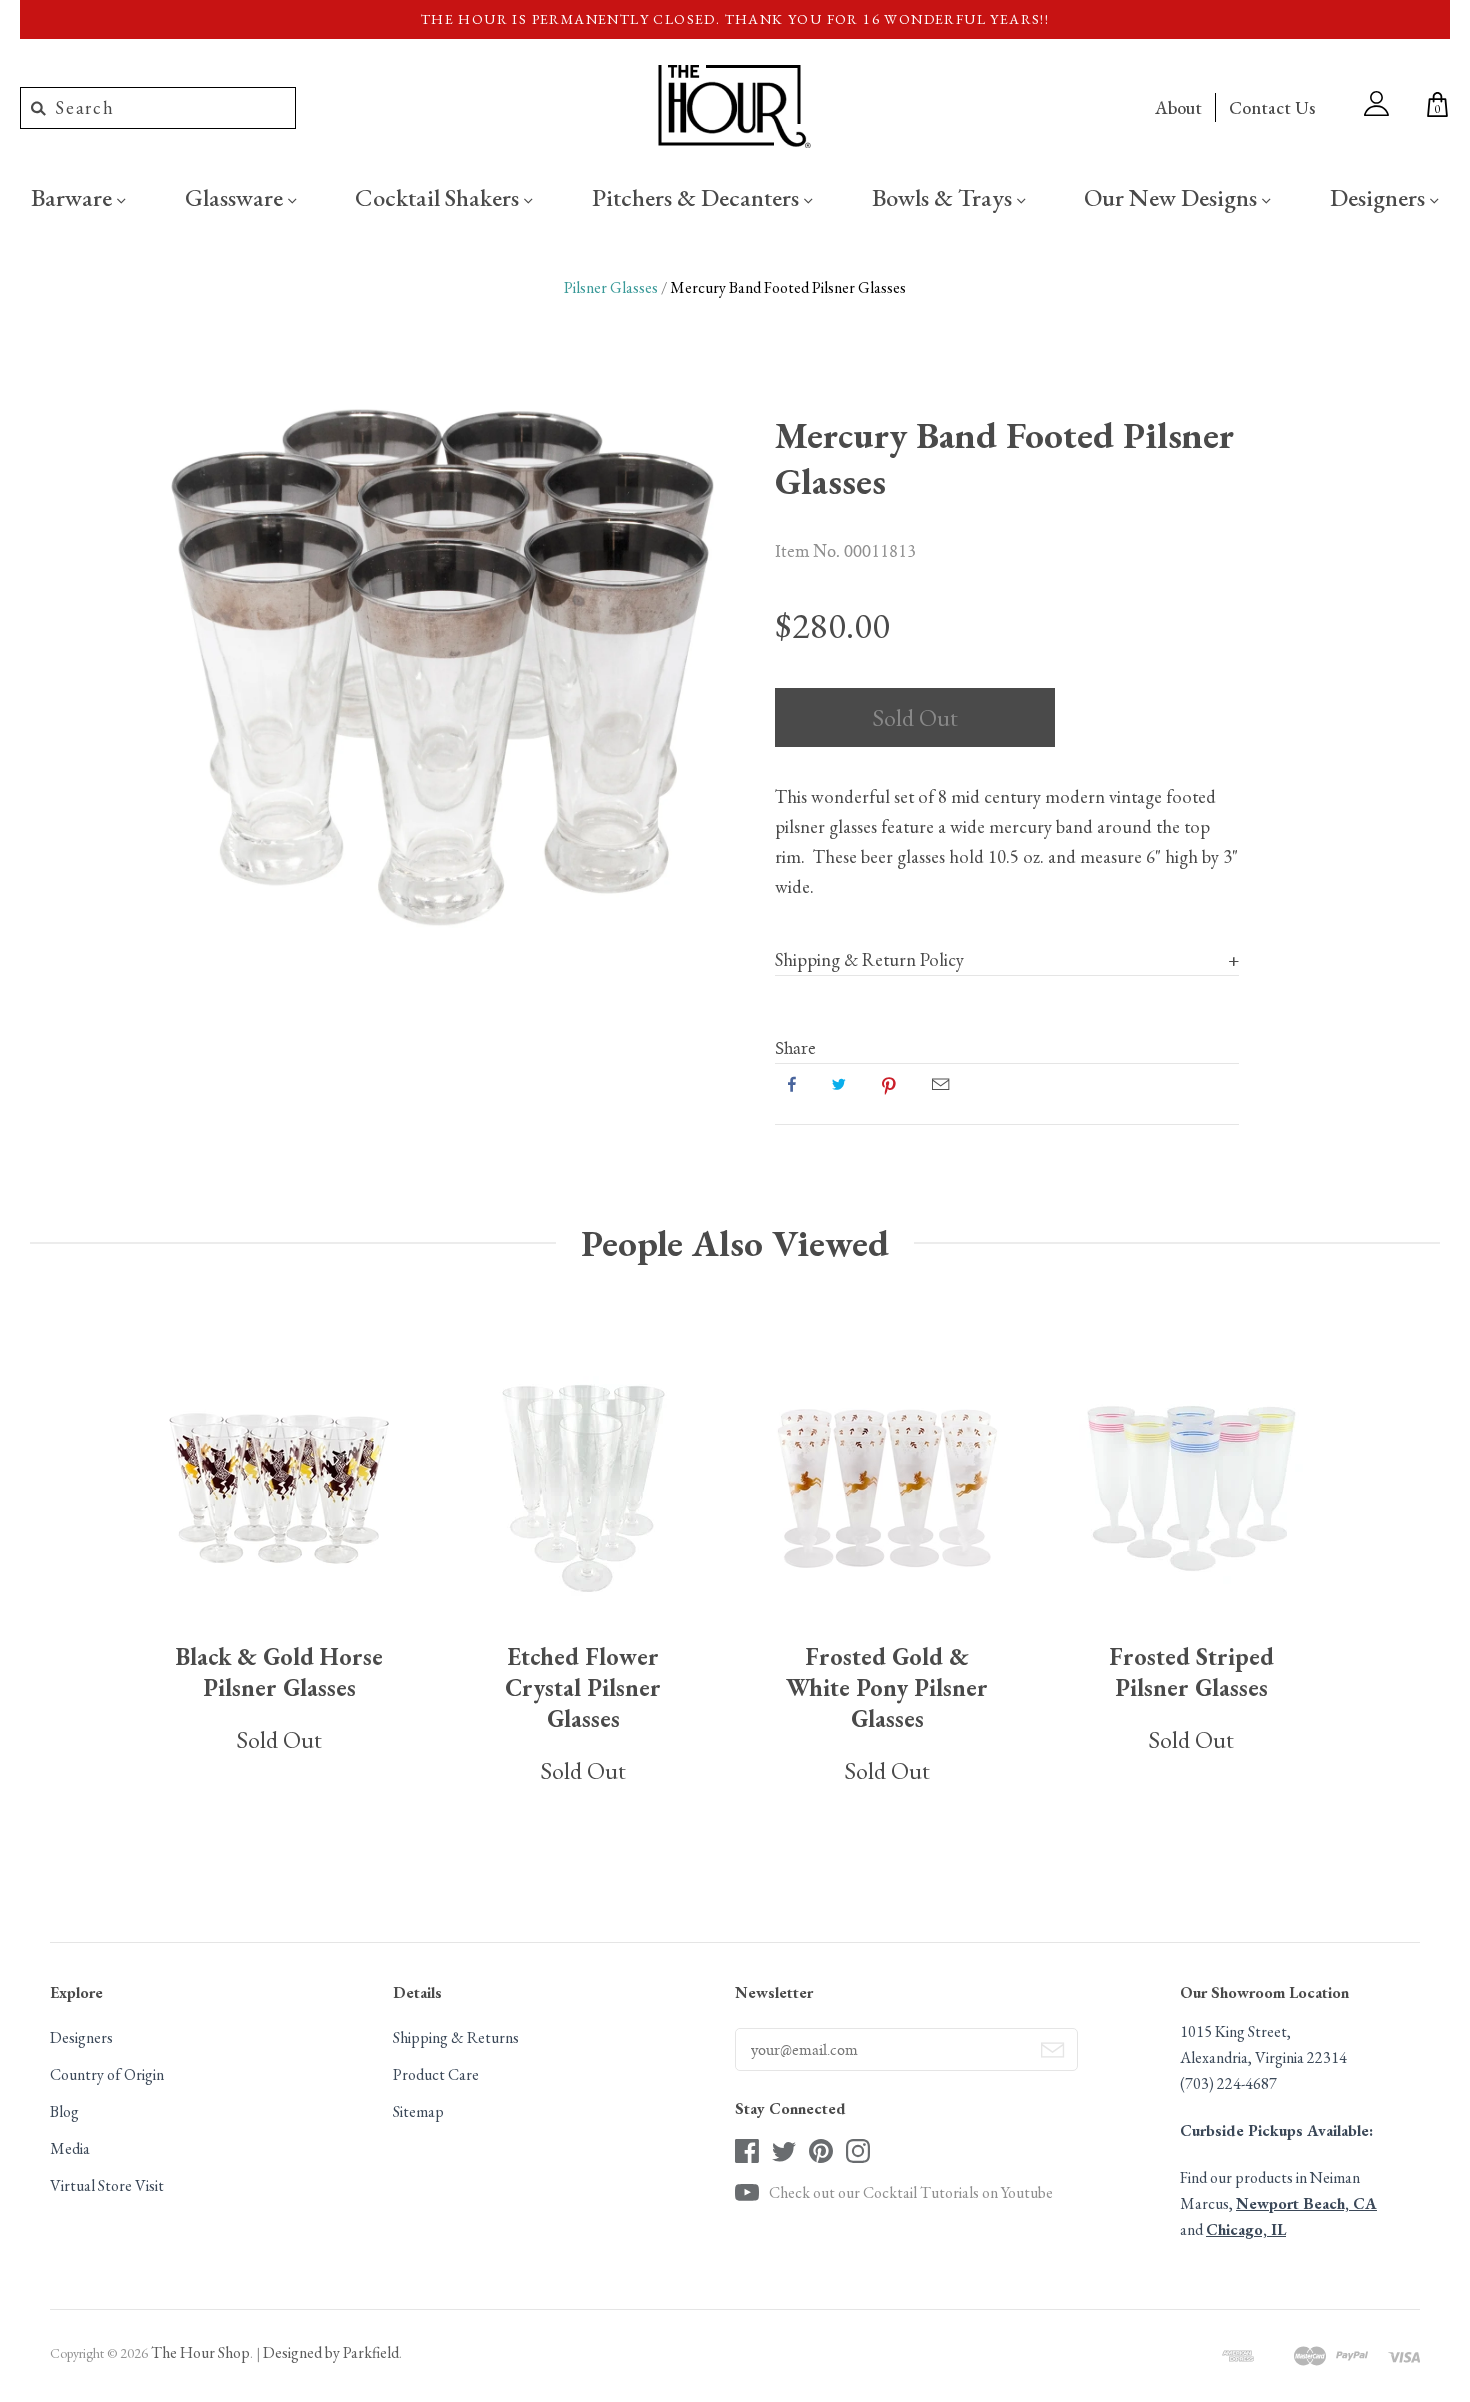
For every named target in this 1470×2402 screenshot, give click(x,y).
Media (70, 2148)
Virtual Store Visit (107, 2185)
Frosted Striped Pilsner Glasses (1191, 1672)
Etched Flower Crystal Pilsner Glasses (583, 1687)
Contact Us (1272, 107)
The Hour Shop (200, 2352)
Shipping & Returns (456, 2037)
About (1178, 107)
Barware (74, 197)
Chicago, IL (1246, 2229)
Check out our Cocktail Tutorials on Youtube (911, 2192)
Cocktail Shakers (439, 197)
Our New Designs (1173, 197)
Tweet (839, 1084)
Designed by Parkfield (331, 2352)
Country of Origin (107, 2074)
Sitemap (418, 2111)
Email (940, 1084)
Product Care (436, 2074)
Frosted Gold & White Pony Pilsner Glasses (887, 1687)
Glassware (236, 197)
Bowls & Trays (944, 197)
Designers (1380, 197)
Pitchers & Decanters (698, 197)
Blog (64, 2111)
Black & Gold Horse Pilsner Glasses (279, 1672)
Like (792, 1084)
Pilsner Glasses (611, 287)
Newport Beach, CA (1306, 2203)
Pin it (889, 1084)
